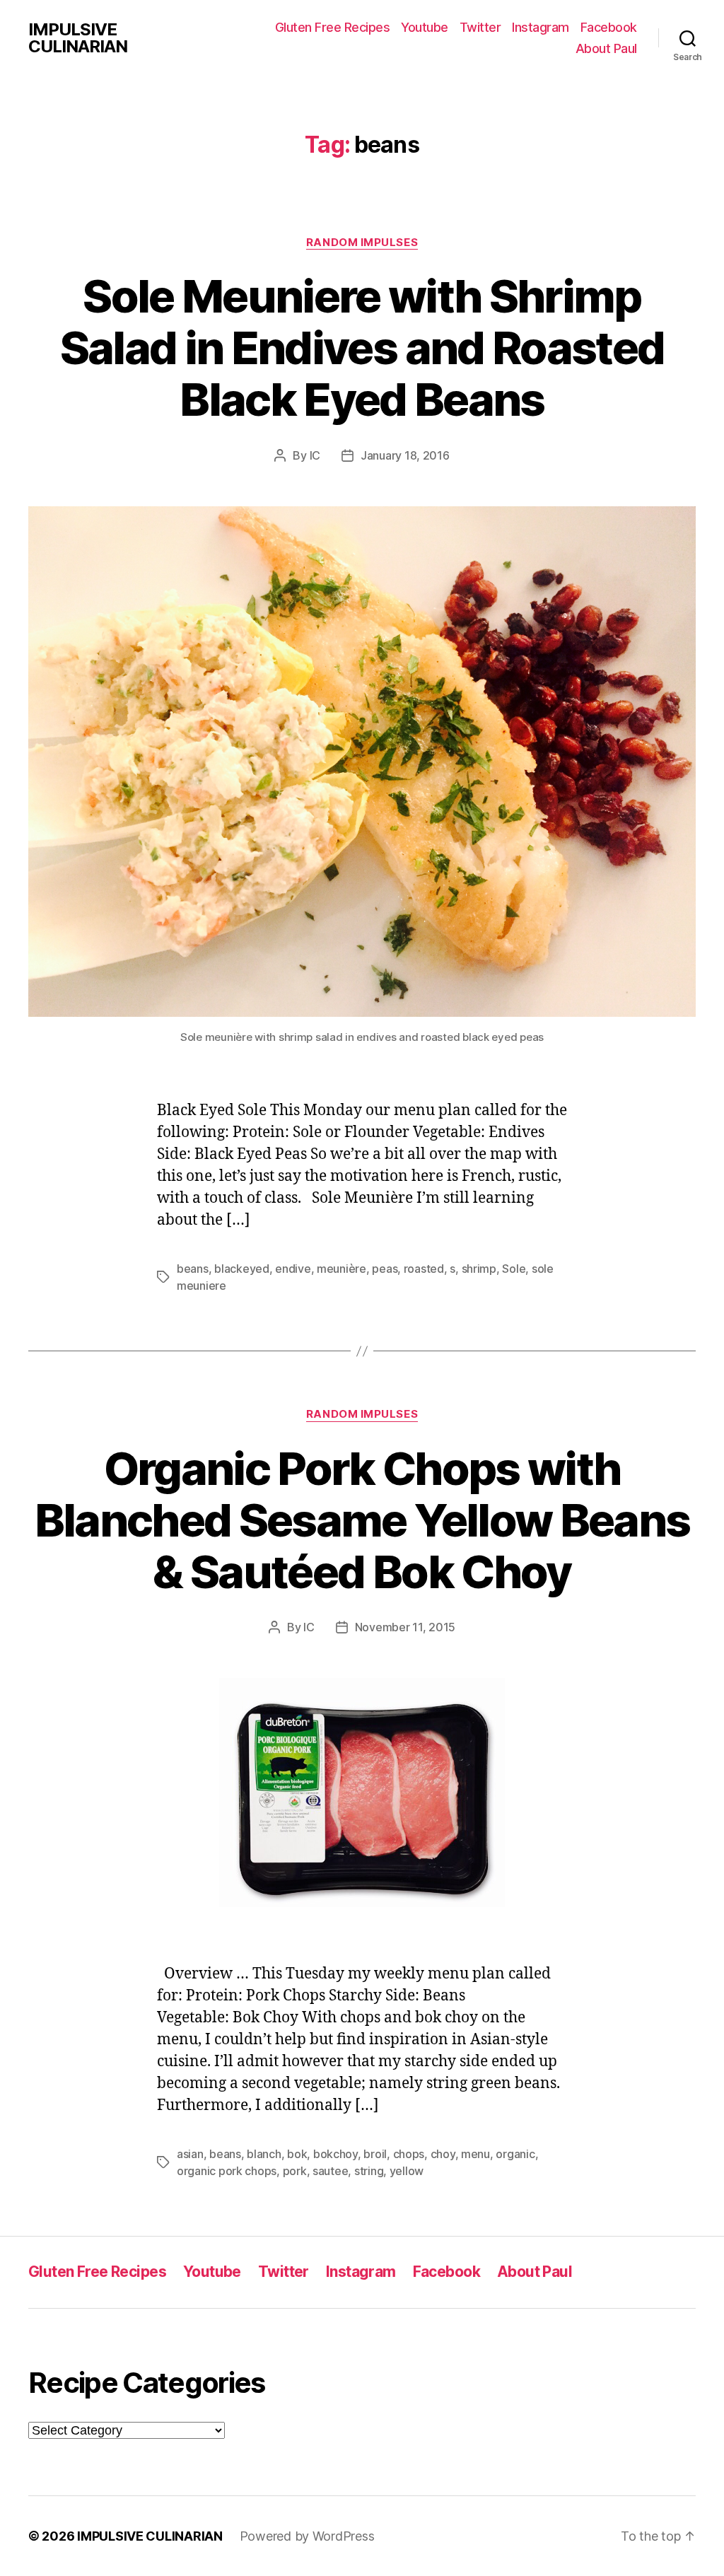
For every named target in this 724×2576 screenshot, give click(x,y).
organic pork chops (227, 2171)
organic (515, 2154)
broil (375, 2154)
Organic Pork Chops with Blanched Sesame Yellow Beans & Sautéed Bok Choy (362, 1520)
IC (315, 455)
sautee (330, 2171)
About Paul (606, 48)
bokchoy (335, 2154)
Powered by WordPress (307, 2536)
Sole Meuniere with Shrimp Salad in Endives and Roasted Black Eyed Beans (362, 348)
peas (385, 1269)
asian (190, 2154)
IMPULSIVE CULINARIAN (78, 38)
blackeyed (242, 1269)
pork (295, 2171)
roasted (424, 1269)
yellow (407, 2171)
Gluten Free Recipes (333, 27)
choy (443, 2154)
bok (297, 2154)
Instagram (541, 27)
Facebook (609, 27)
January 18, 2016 (405, 455)
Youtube (425, 27)
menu (475, 2154)
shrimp (479, 1269)
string (369, 2171)
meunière (341, 1269)
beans (193, 1269)
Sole (514, 1269)
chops (409, 2154)
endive (293, 1269)
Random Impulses (362, 243)
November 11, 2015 (405, 1627)
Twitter (480, 27)
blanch (264, 2154)
